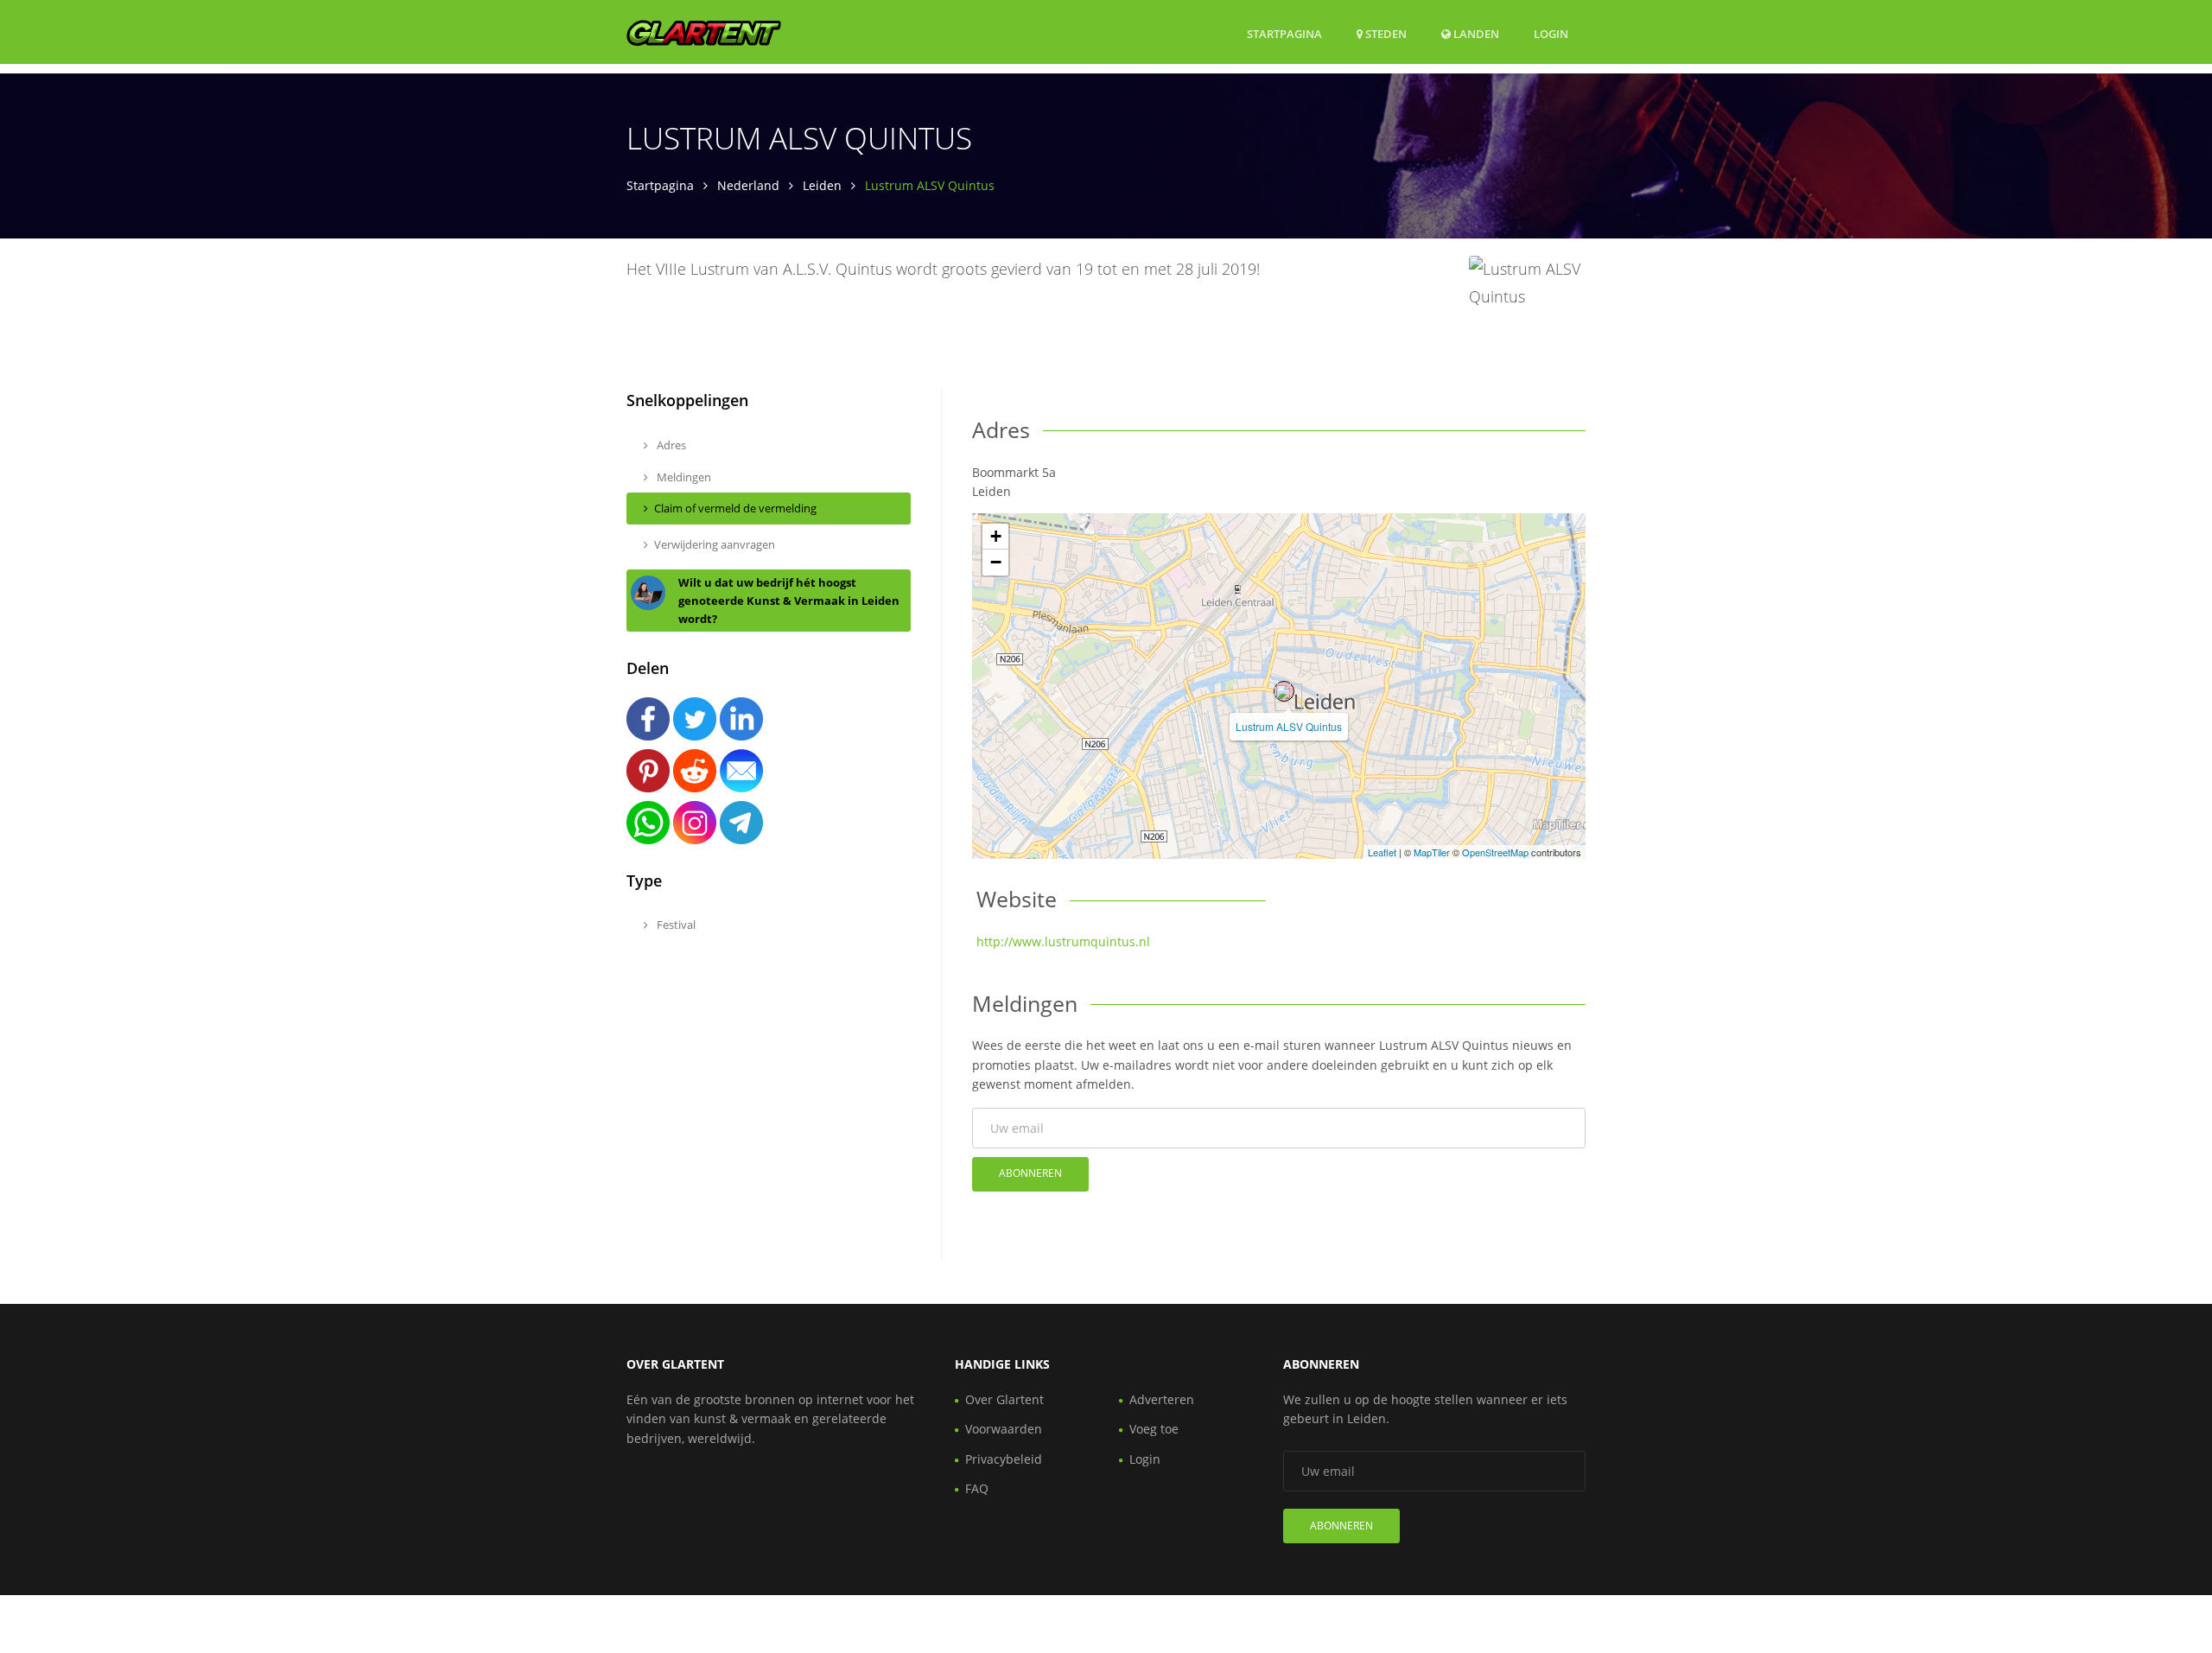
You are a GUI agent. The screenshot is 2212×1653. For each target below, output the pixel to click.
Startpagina (1284, 34)
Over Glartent (1004, 1399)
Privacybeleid (1004, 1459)
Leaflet (1382, 852)
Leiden (822, 185)
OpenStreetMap (1495, 852)
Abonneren (1030, 1173)
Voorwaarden (1004, 1429)
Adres (670, 445)
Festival (675, 925)
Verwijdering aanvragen (715, 544)
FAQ (977, 1488)
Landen (1475, 33)
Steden (1385, 34)
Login (1551, 33)
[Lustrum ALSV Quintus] (1284, 691)
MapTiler (1432, 852)
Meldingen (683, 477)
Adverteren (1162, 1399)
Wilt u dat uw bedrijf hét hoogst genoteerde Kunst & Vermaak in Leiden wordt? (789, 601)
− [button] (996, 562)
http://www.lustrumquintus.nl (1063, 941)
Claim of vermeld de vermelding (735, 508)
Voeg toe (1154, 1429)
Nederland (748, 185)
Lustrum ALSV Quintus (1289, 726)
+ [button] (996, 536)
